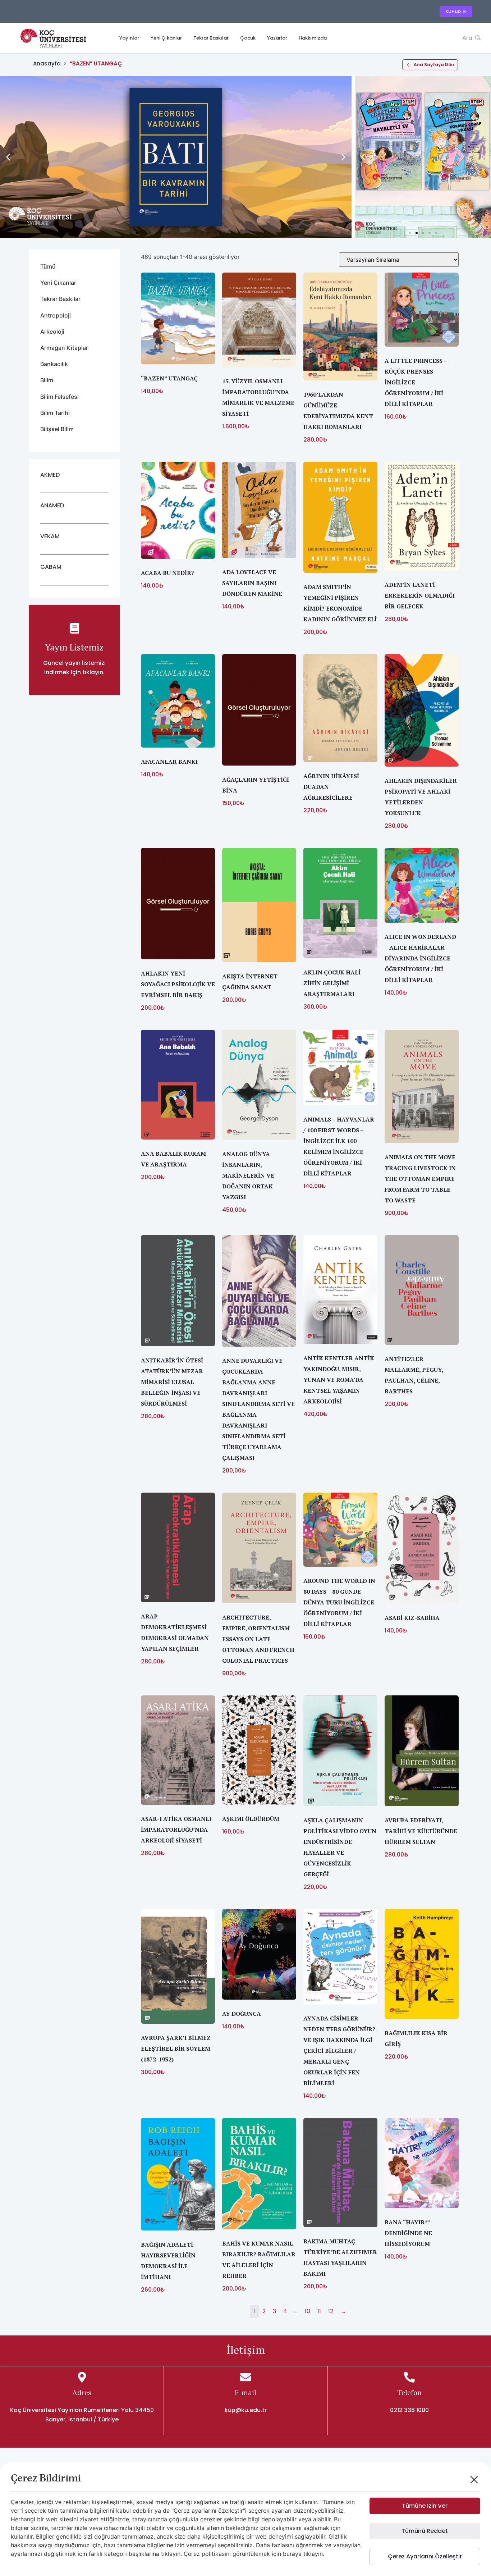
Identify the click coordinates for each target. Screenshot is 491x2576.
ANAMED (52, 505)
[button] (8, 157)
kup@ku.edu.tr (246, 2410)
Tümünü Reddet (425, 2531)
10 (308, 2311)
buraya (292, 2554)
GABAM (51, 567)
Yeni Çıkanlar (166, 38)
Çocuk (248, 38)
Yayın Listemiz (74, 647)
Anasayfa (47, 63)
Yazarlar (277, 38)
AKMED (50, 475)
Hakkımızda (313, 38)
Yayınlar (129, 38)
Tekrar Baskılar (211, 38)
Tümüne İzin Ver (425, 2506)
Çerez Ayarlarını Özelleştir (425, 2556)
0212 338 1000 (409, 2410)
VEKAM (50, 536)
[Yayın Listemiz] (74, 628)
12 (331, 2311)
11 (319, 2311)
